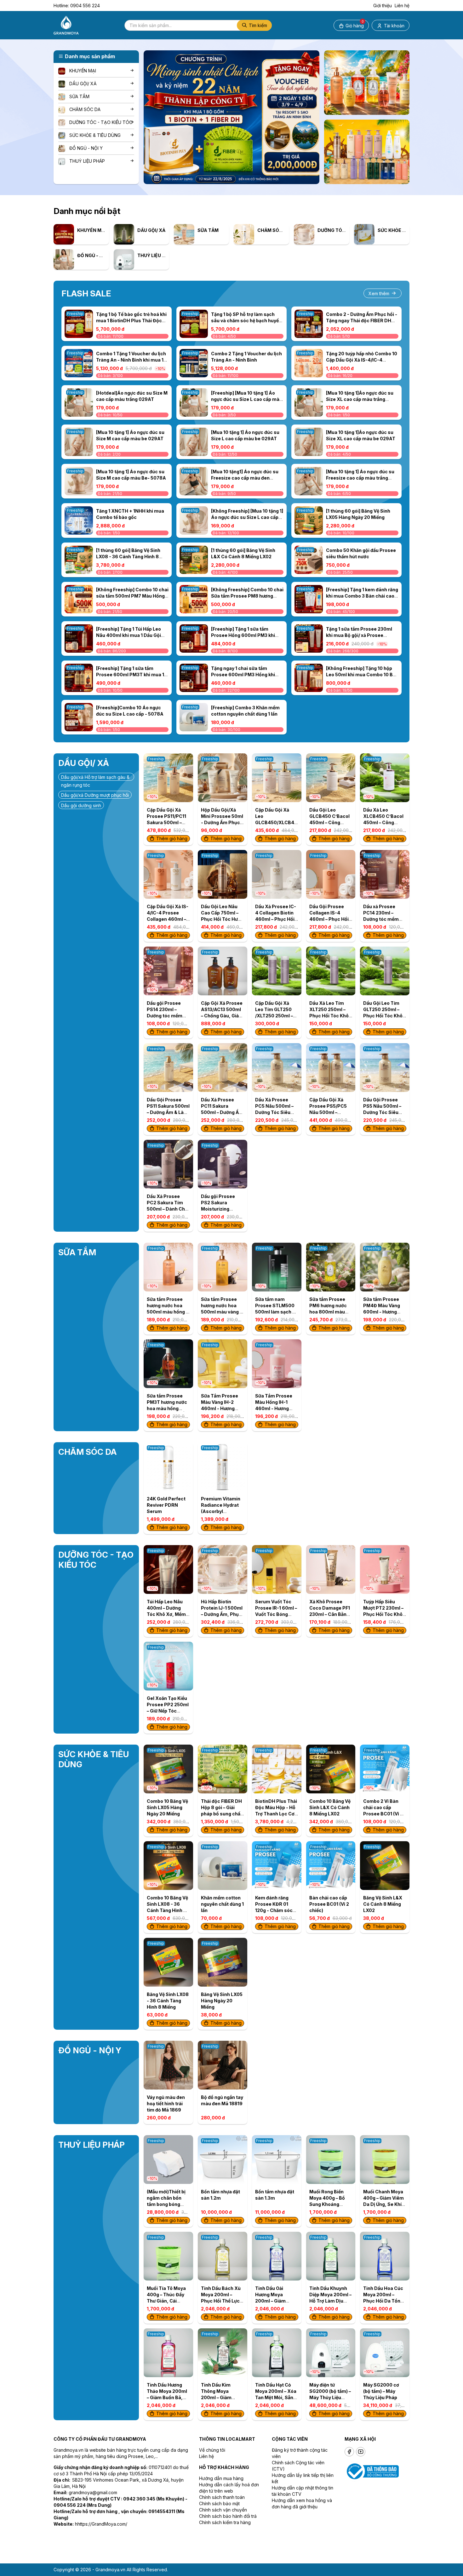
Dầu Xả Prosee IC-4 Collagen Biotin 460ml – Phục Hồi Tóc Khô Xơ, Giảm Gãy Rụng (276, 919)
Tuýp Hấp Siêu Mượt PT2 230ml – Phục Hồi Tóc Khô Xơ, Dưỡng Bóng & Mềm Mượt (383, 1614)
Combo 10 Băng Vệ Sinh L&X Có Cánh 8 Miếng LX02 (330, 1807)
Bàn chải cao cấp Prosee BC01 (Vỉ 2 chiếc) (329, 1904)
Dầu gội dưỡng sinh (81, 805)
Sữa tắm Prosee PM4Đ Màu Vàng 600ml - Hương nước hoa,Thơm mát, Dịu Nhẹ (382, 1312)
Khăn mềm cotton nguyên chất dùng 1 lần (222, 1904)
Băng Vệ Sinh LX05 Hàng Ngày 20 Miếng (222, 2001)
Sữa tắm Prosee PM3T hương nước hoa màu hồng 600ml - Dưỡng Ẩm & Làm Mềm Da (168, 1408)
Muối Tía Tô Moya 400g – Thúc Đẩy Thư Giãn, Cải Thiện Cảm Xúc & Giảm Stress (166, 2301)
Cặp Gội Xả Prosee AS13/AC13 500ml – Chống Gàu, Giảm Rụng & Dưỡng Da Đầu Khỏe (222, 1016)
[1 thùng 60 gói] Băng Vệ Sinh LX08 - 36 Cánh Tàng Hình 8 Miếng (128, 557)
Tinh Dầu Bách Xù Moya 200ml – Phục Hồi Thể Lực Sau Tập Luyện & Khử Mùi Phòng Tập (222, 2301)
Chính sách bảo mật (219, 2503)
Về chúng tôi (212, 2450)
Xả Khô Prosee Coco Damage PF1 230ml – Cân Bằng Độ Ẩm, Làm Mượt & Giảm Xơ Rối (330, 1614)
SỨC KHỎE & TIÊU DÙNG (95, 135)
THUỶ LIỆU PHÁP (87, 161)
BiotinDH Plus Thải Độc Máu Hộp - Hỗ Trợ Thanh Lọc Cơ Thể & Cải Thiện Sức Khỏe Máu (276, 1814)
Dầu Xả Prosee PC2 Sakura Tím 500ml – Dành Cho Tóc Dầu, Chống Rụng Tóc (167, 1209)
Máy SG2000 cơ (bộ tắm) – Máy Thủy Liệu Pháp (381, 2391)
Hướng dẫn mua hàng (221, 2478)
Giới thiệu (383, 6)
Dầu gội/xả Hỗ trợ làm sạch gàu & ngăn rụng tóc (95, 778)
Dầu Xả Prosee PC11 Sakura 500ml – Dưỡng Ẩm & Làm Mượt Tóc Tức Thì (222, 1112)
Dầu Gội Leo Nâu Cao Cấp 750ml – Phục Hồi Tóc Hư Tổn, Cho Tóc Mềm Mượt (222, 919)
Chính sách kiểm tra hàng (225, 2522)
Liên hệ (402, 6)
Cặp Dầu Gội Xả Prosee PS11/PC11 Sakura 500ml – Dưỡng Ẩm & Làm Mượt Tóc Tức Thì (166, 822)
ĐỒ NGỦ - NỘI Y (86, 148)
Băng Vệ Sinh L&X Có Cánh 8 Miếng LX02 (383, 1904)
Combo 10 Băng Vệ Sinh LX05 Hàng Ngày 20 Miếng (167, 1807)
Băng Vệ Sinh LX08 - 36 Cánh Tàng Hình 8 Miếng (168, 2001)
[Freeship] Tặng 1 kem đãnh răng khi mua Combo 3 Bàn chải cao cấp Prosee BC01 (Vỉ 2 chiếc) (362, 596)
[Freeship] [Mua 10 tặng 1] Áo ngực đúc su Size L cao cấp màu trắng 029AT (247, 399)
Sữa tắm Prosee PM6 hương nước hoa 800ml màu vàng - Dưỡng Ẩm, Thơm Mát (329, 1312)
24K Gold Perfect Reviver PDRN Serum (166, 1505)
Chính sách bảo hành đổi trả (228, 2516)
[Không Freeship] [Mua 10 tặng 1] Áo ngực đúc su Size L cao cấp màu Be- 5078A (247, 517)
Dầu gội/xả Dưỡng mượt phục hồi (95, 795)
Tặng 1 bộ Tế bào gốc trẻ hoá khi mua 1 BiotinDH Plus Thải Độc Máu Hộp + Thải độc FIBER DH (131, 321)
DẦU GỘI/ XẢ (83, 84)
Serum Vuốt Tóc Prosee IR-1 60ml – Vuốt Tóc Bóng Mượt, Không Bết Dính (276, 1614)
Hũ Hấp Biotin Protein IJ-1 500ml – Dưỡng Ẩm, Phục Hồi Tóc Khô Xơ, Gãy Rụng (222, 1614)
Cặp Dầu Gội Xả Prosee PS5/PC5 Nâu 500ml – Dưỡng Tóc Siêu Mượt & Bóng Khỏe (330, 1112)
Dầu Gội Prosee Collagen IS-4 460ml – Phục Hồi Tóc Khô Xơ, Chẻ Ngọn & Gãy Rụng (329, 919)
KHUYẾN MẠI (83, 71)
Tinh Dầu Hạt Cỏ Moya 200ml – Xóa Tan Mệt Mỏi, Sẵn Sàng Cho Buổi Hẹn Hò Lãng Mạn (276, 2397)
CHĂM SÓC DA (85, 109)
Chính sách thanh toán (222, 2497)
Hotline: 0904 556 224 (77, 6)
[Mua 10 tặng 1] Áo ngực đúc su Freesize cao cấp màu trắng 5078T (360, 478)
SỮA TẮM (79, 96)
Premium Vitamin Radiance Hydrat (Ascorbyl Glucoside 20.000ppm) (221, 1511)
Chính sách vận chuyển (223, 2510)
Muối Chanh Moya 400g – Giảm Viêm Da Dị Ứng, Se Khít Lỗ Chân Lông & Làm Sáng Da (383, 2204)
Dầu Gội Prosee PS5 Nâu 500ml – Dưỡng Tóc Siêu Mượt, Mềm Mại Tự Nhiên (384, 1112)
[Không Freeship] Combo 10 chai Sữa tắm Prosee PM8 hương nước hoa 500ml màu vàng (247, 596)
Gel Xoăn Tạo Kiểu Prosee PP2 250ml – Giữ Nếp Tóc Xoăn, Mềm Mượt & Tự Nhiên (168, 1711)
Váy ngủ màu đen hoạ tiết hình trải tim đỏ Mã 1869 (166, 2104)
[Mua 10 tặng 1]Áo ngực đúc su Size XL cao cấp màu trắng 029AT (360, 399)
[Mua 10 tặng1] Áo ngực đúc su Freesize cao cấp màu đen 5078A (245, 478)
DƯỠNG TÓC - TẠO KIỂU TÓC (101, 122)
